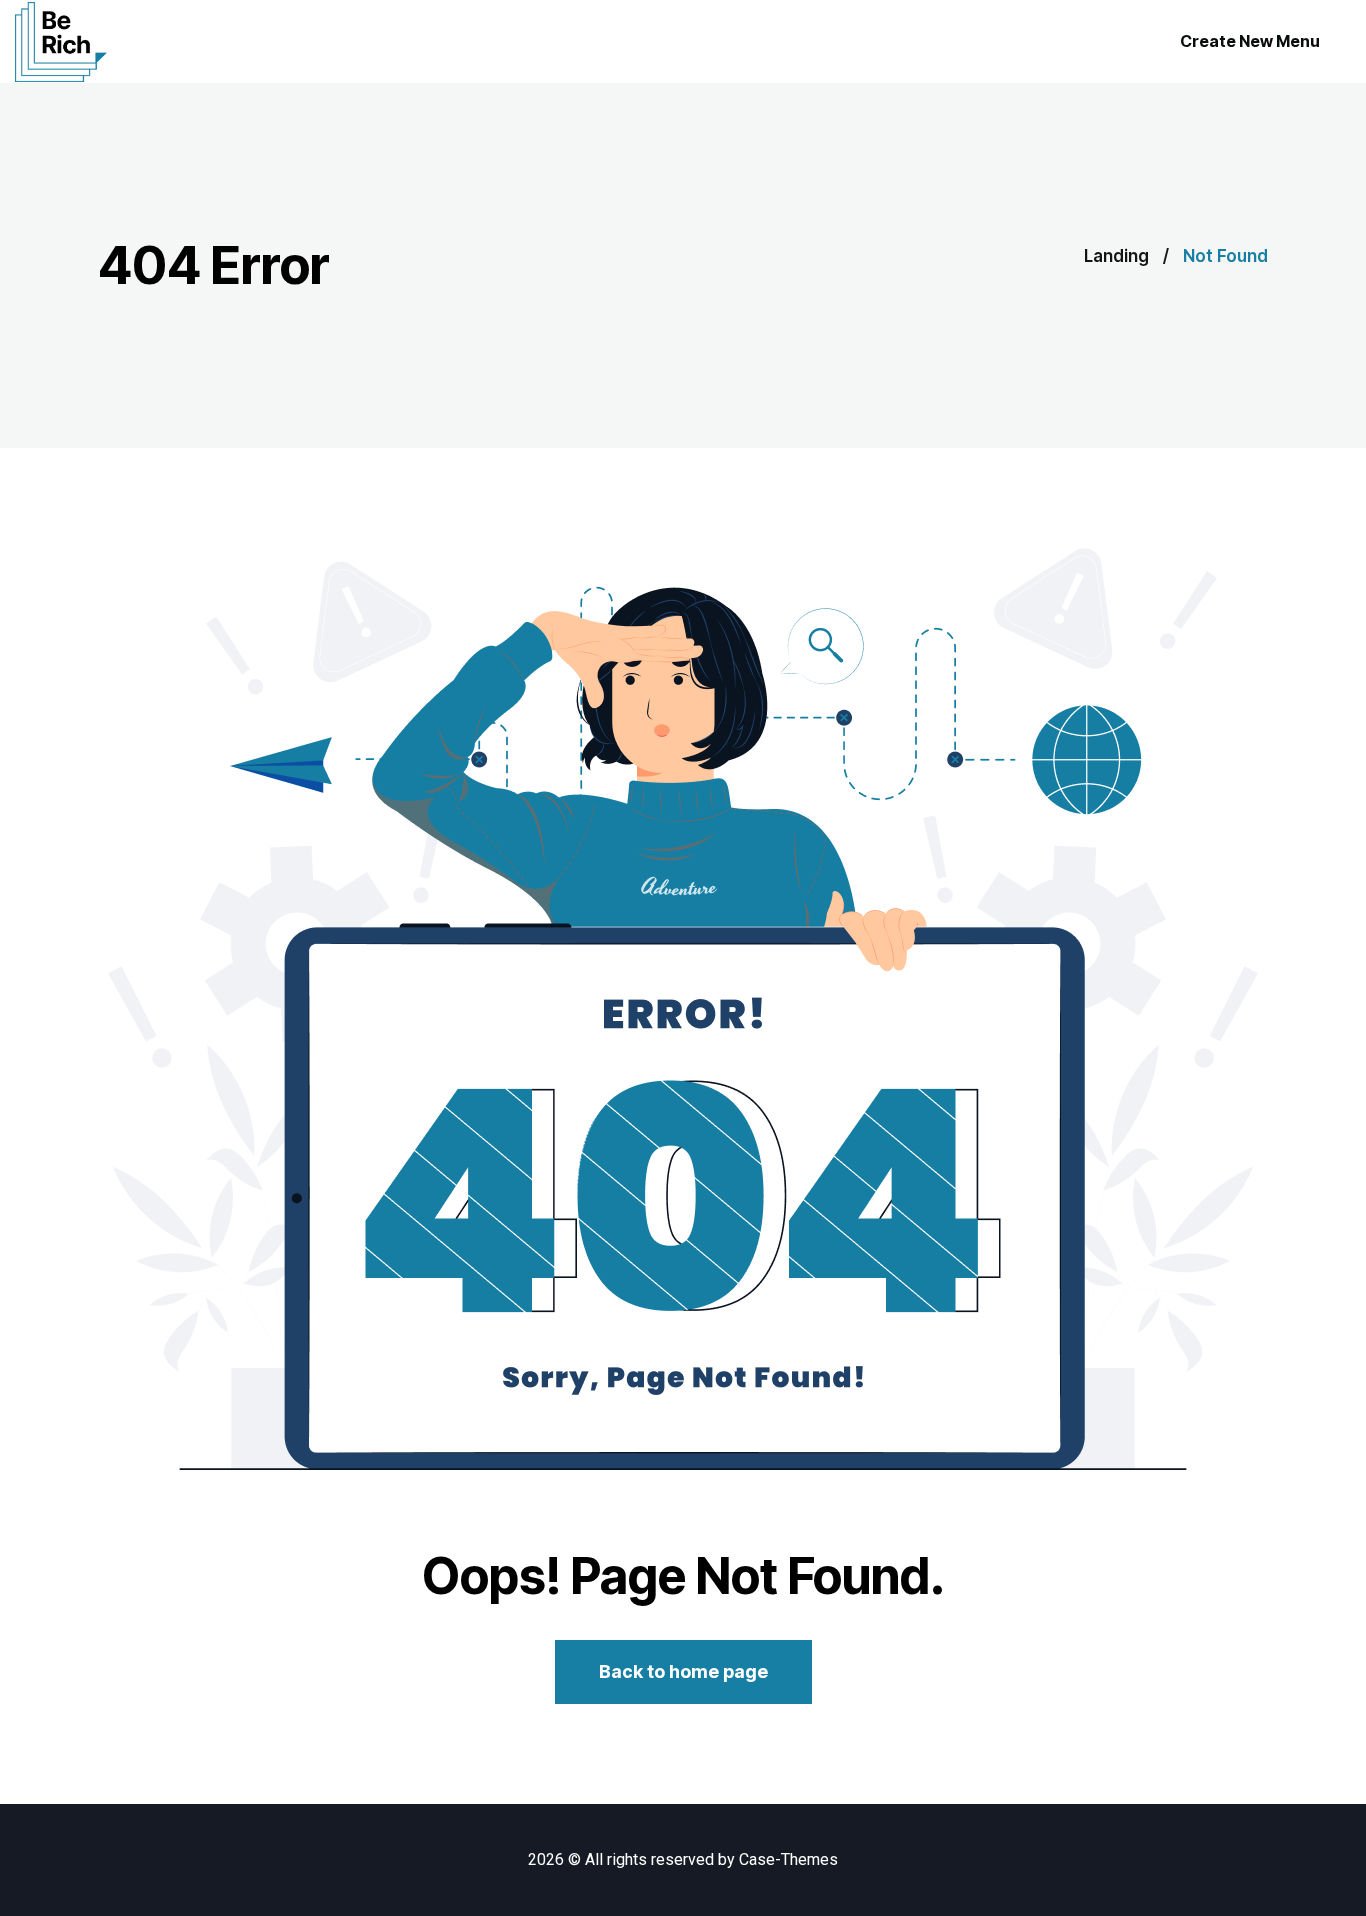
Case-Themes (788, 1859)
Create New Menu (1250, 41)
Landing (1116, 256)
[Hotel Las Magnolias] (61, 42)
